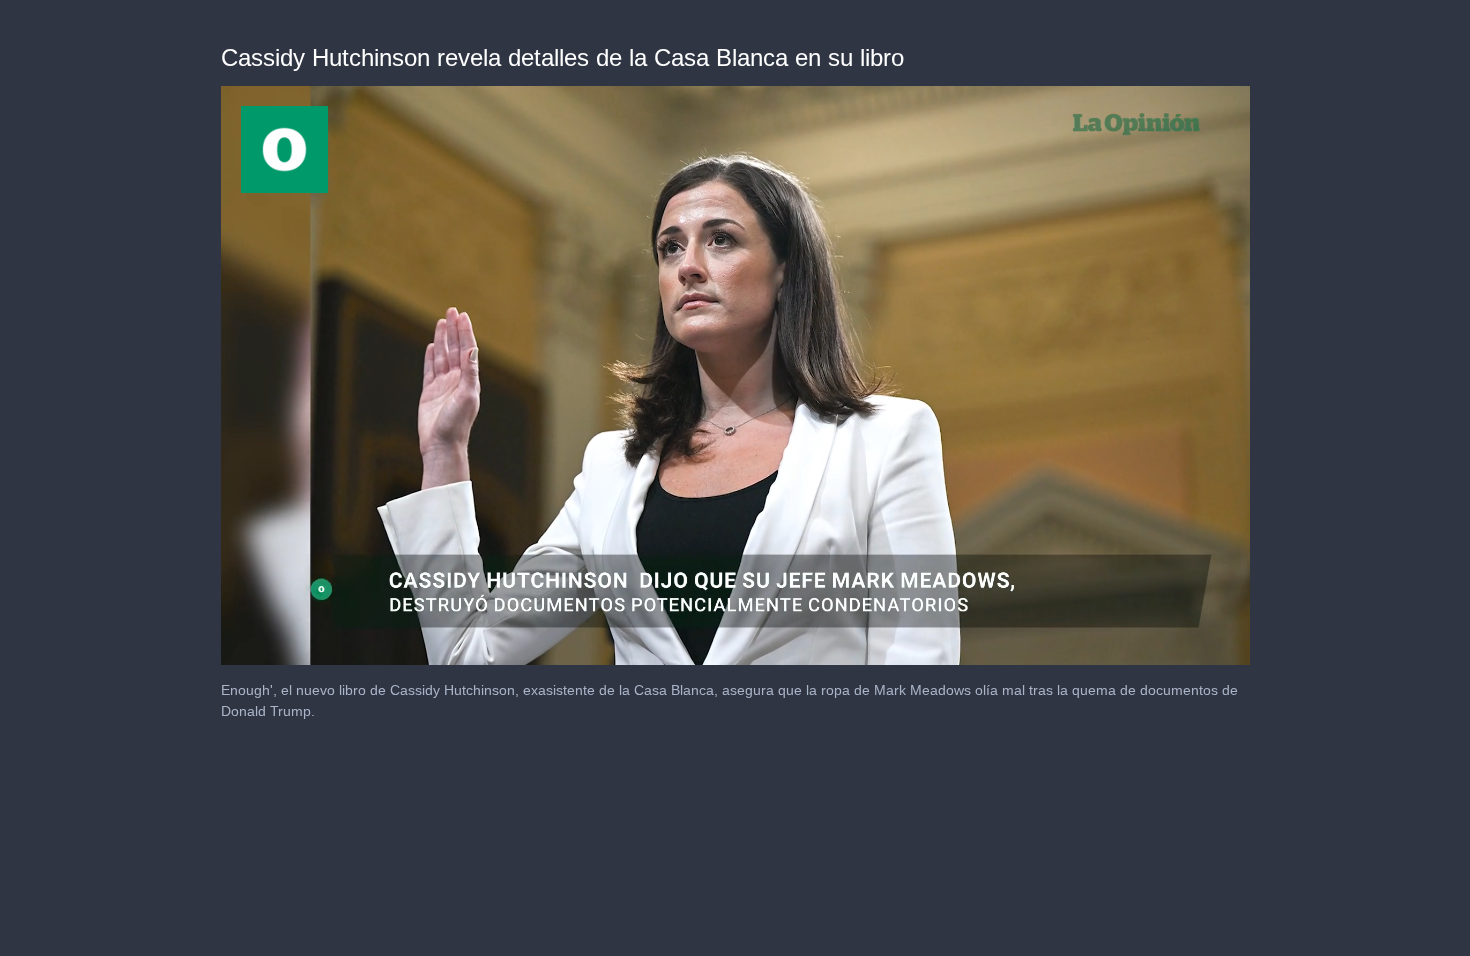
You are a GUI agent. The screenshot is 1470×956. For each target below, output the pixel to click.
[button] (735, 374)
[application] (735, 375)
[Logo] (284, 149)
